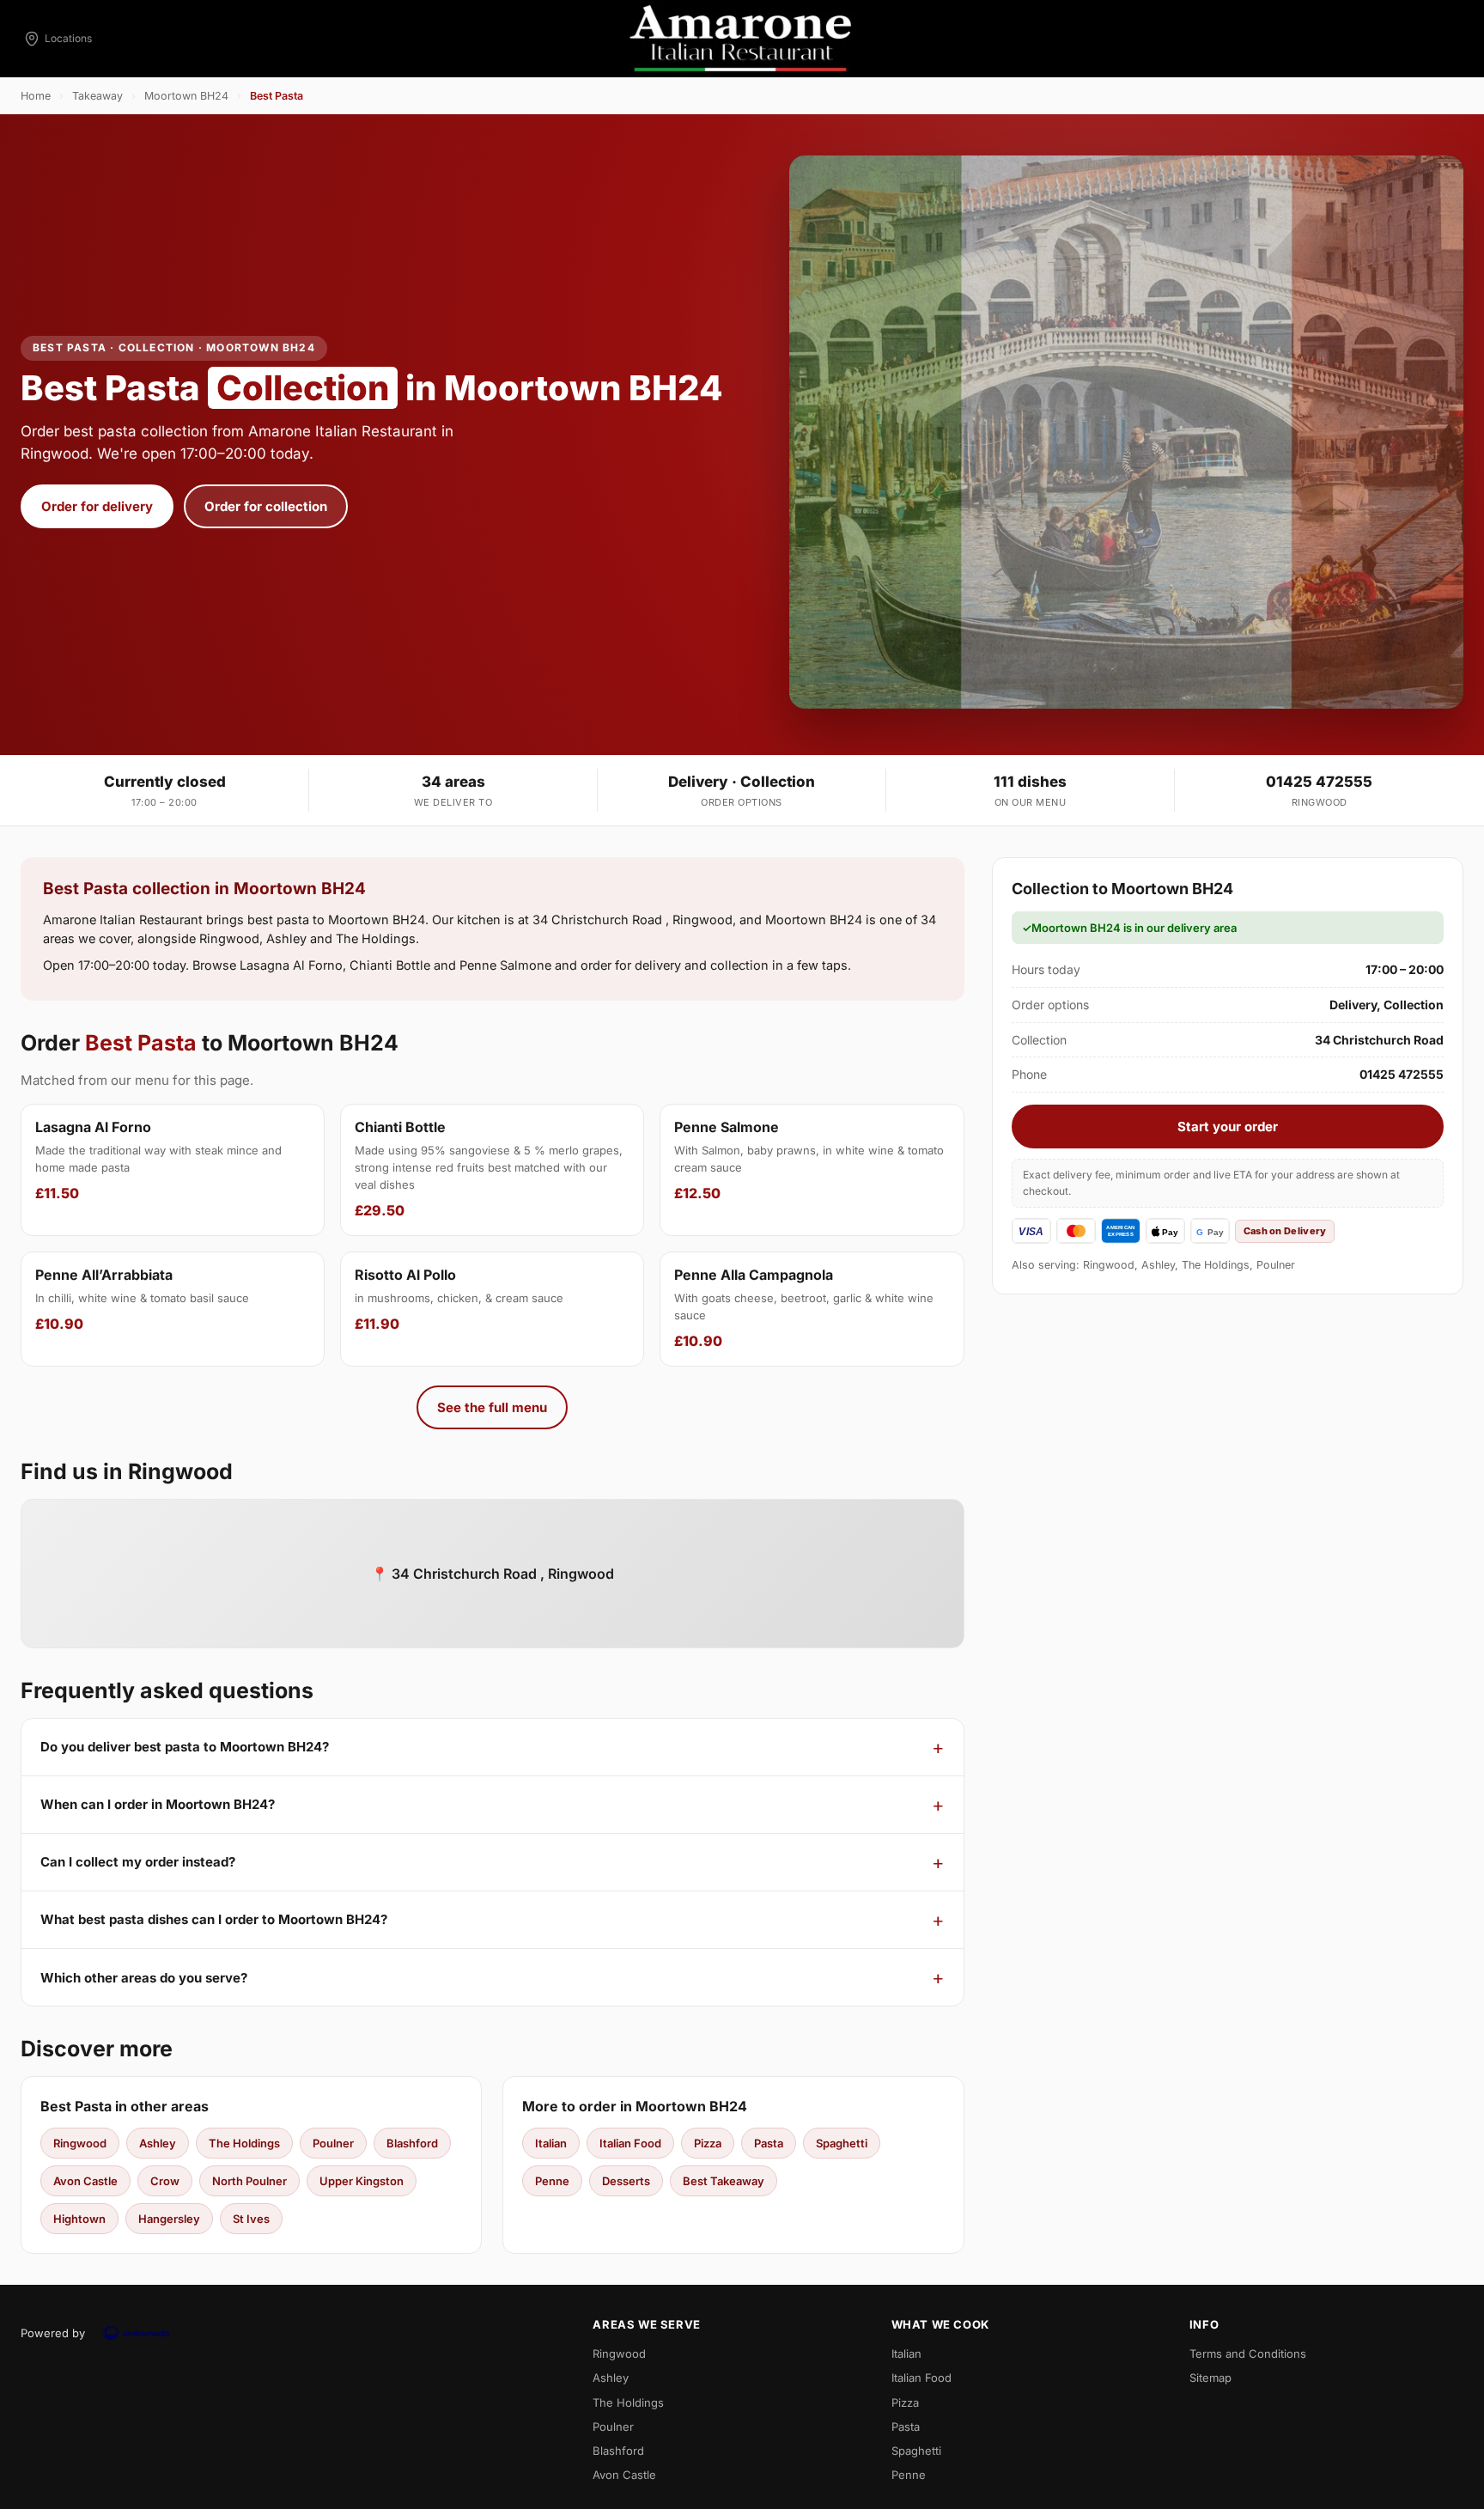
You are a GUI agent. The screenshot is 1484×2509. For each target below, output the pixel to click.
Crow (165, 2181)
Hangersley (169, 2219)
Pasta (769, 2143)
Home (36, 96)
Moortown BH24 (186, 96)
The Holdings (244, 2143)
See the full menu (492, 1407)
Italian (551, 2143)
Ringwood (80, 2143)
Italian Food (630, 2143)
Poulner (333, 2143)
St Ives (251, 2219)
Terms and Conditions (1248, 2354)
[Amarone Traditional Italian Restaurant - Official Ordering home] (742, 39)
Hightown (79, 2219)
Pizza (708, 2143)
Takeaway (97, 96)
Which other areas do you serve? (144, 1978)
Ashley (158, 2143)
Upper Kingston (362, 2181)
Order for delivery (97, 506)
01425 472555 (1319, 782)
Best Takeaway (724, 2181)
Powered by (53, 2333)
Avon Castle (85, 2181)
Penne (552, 2181)
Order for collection (266, 506)
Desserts (626, 2181)
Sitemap (1210, 2378)
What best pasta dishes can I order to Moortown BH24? (214, 1919)
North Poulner (249, 2181)
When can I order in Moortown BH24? (158, 1804)
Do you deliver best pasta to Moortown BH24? (185, 1747)
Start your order (1228, 1127)
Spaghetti (842, 2143)
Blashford (412, 2143)
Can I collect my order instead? (138, 1862)
